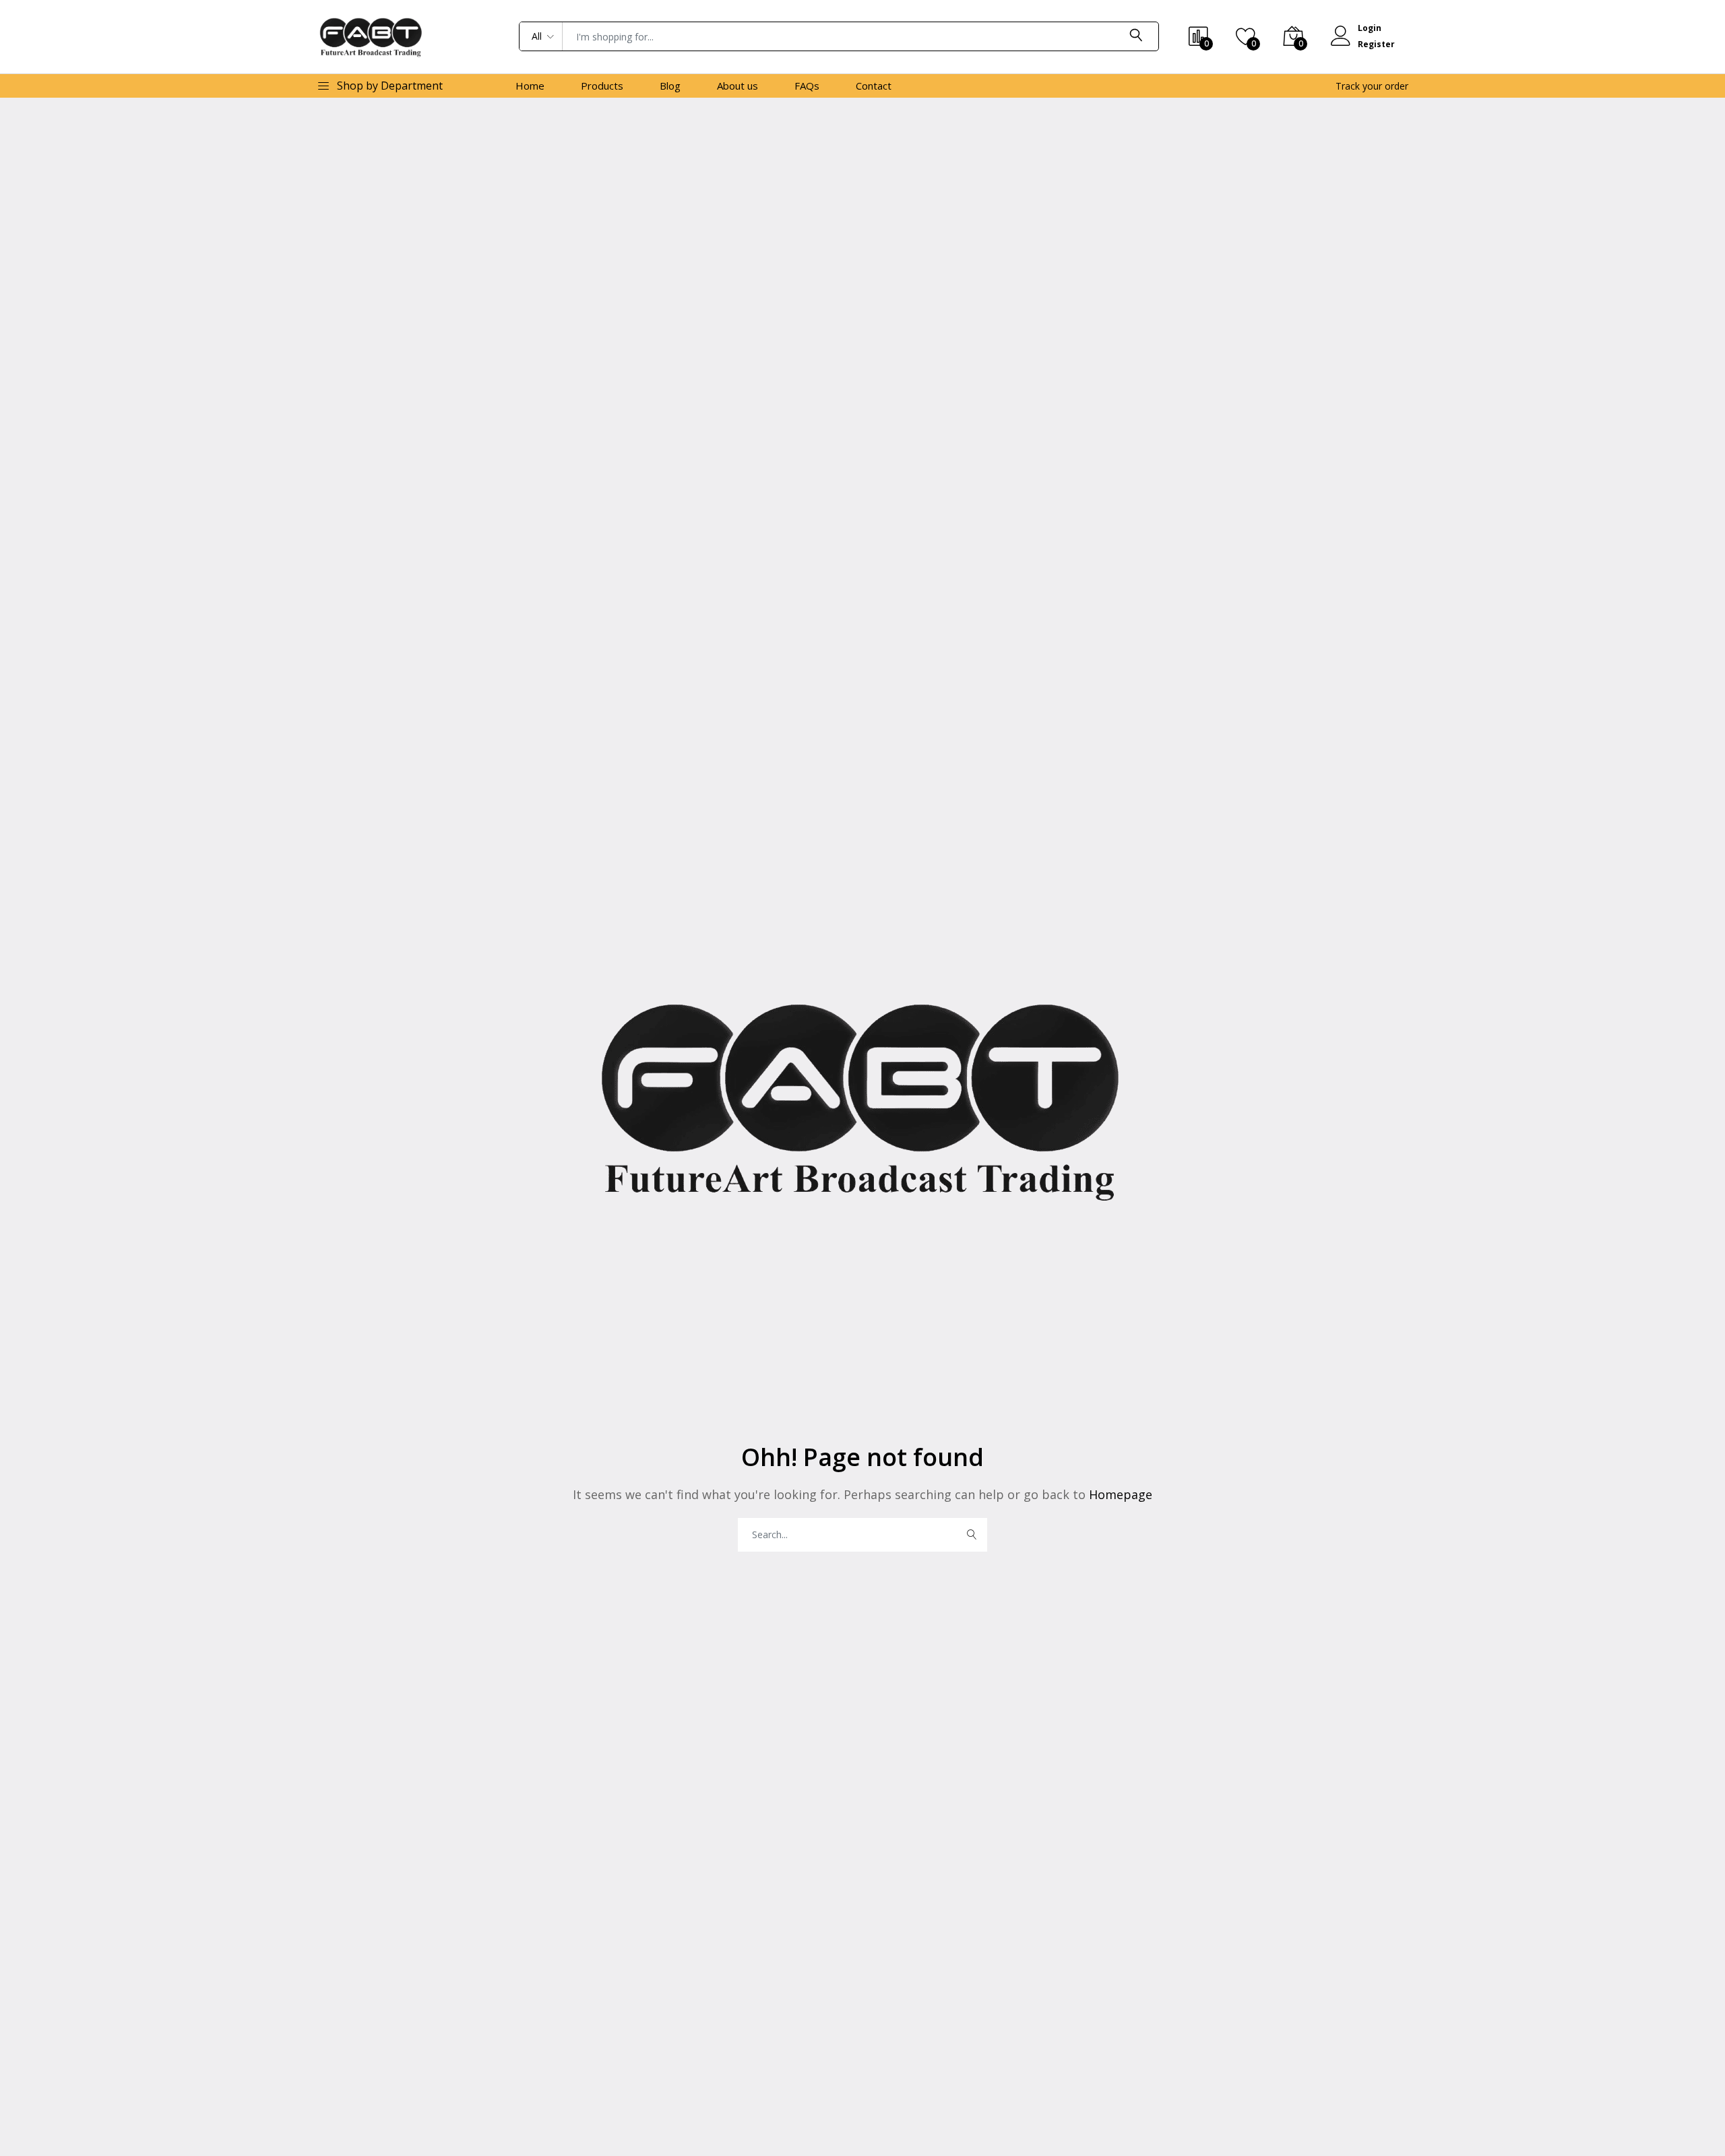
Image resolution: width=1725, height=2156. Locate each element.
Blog (670, 86)
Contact (874, 86)
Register (1376, 44)
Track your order (1372, 86)
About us (738, 86)
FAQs (807, 86)
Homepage (1119, 1494)
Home (530, 86)
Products (602, 86)
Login (1370, 28)
